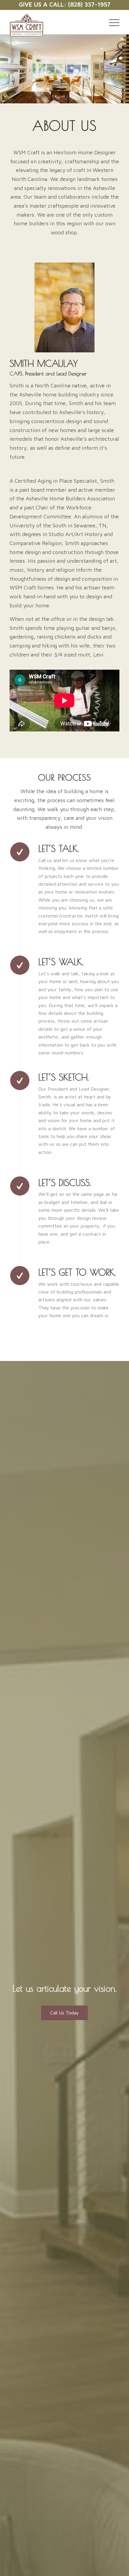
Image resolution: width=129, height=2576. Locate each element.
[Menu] (111, 22)
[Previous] (5, 69)
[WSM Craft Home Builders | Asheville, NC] (53, 25)
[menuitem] (111, 22)
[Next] (124, 69)
